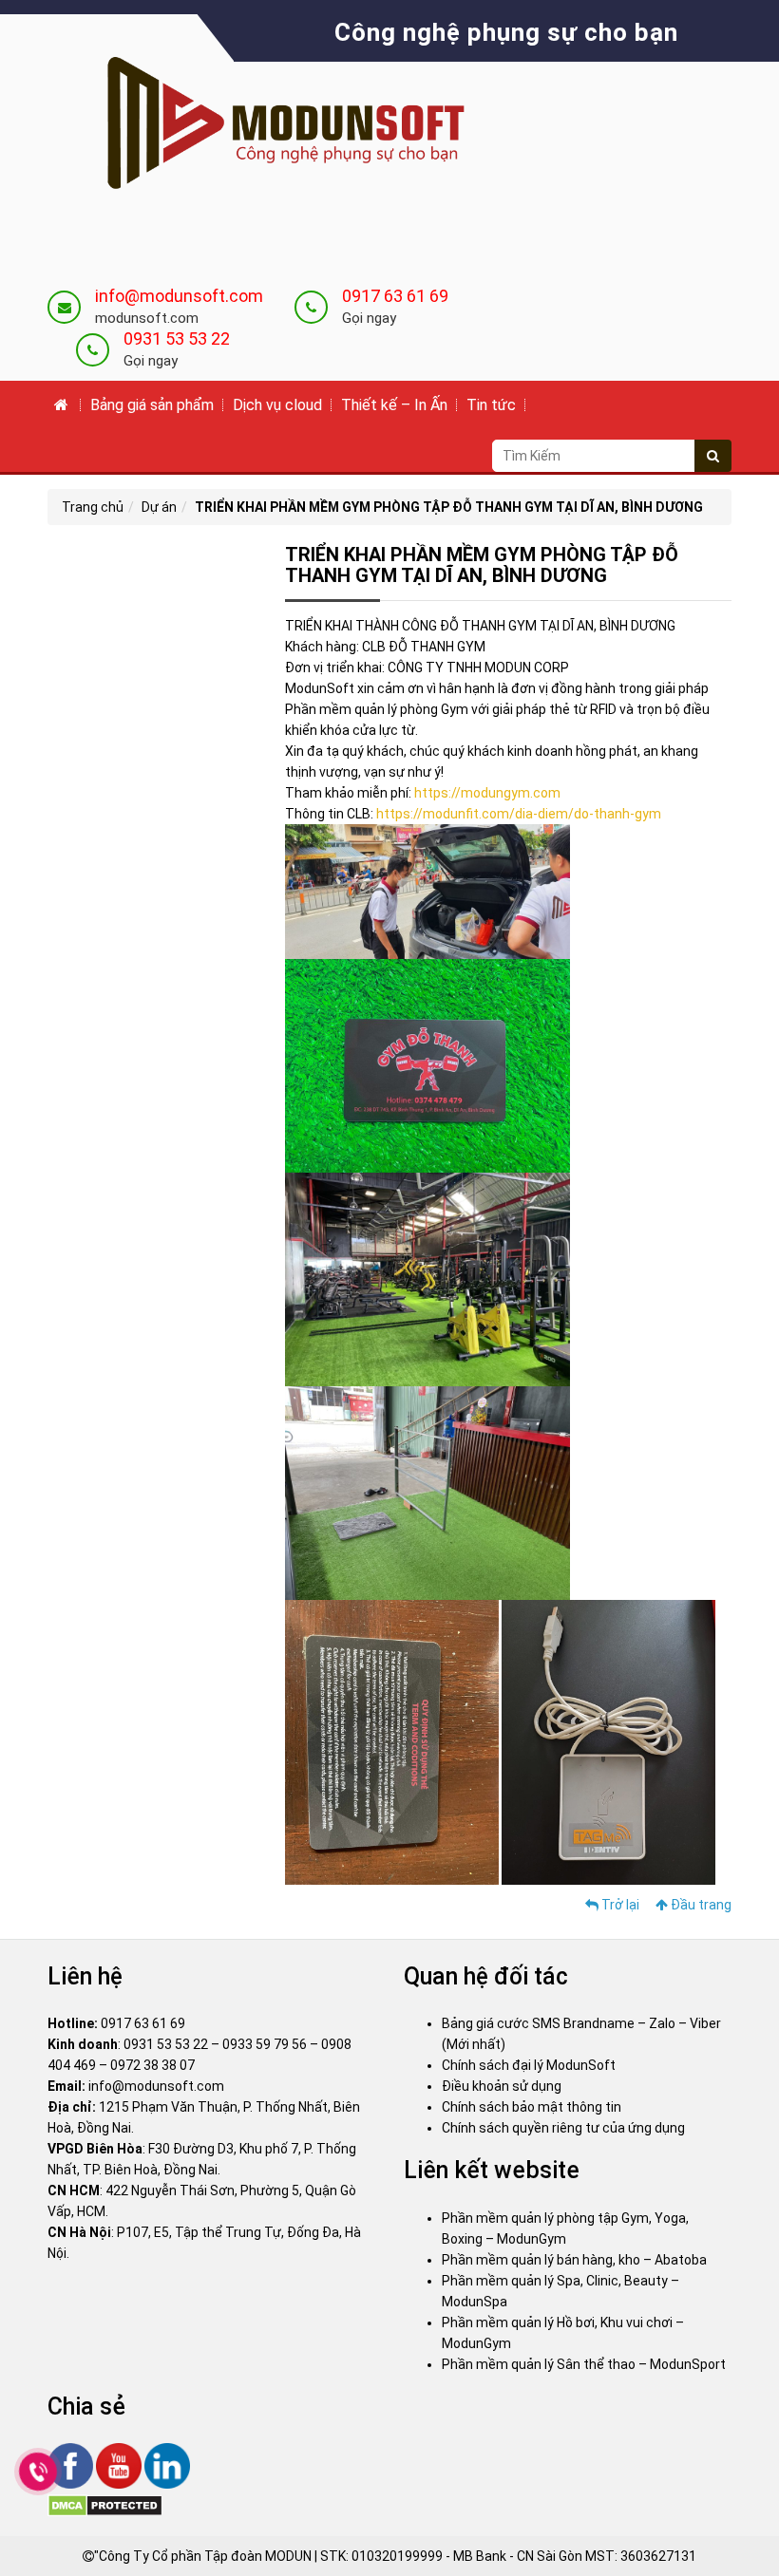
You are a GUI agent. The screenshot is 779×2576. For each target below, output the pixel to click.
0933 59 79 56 (265, 2044)
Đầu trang (700, 1905)
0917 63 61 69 (395, 296)
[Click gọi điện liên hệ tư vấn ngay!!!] (38, 2472)
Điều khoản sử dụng (502, 2086)
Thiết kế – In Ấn (394, 405)
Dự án (159, 507)
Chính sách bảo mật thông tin (532, 2107)
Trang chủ (93, 507)
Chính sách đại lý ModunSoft (529, 2065)
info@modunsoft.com (179, 296)
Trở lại (619, 1905)
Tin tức (491, 405)
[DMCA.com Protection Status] (105, 2504)
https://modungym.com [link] (487, 793)
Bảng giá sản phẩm (152, 405)
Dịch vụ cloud (277, 405)
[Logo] (271, 125)
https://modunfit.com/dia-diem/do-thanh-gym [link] (519, 814)
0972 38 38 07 (152, 2065)
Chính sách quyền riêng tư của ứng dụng (563, 2128)
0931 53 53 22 (177, 338)
